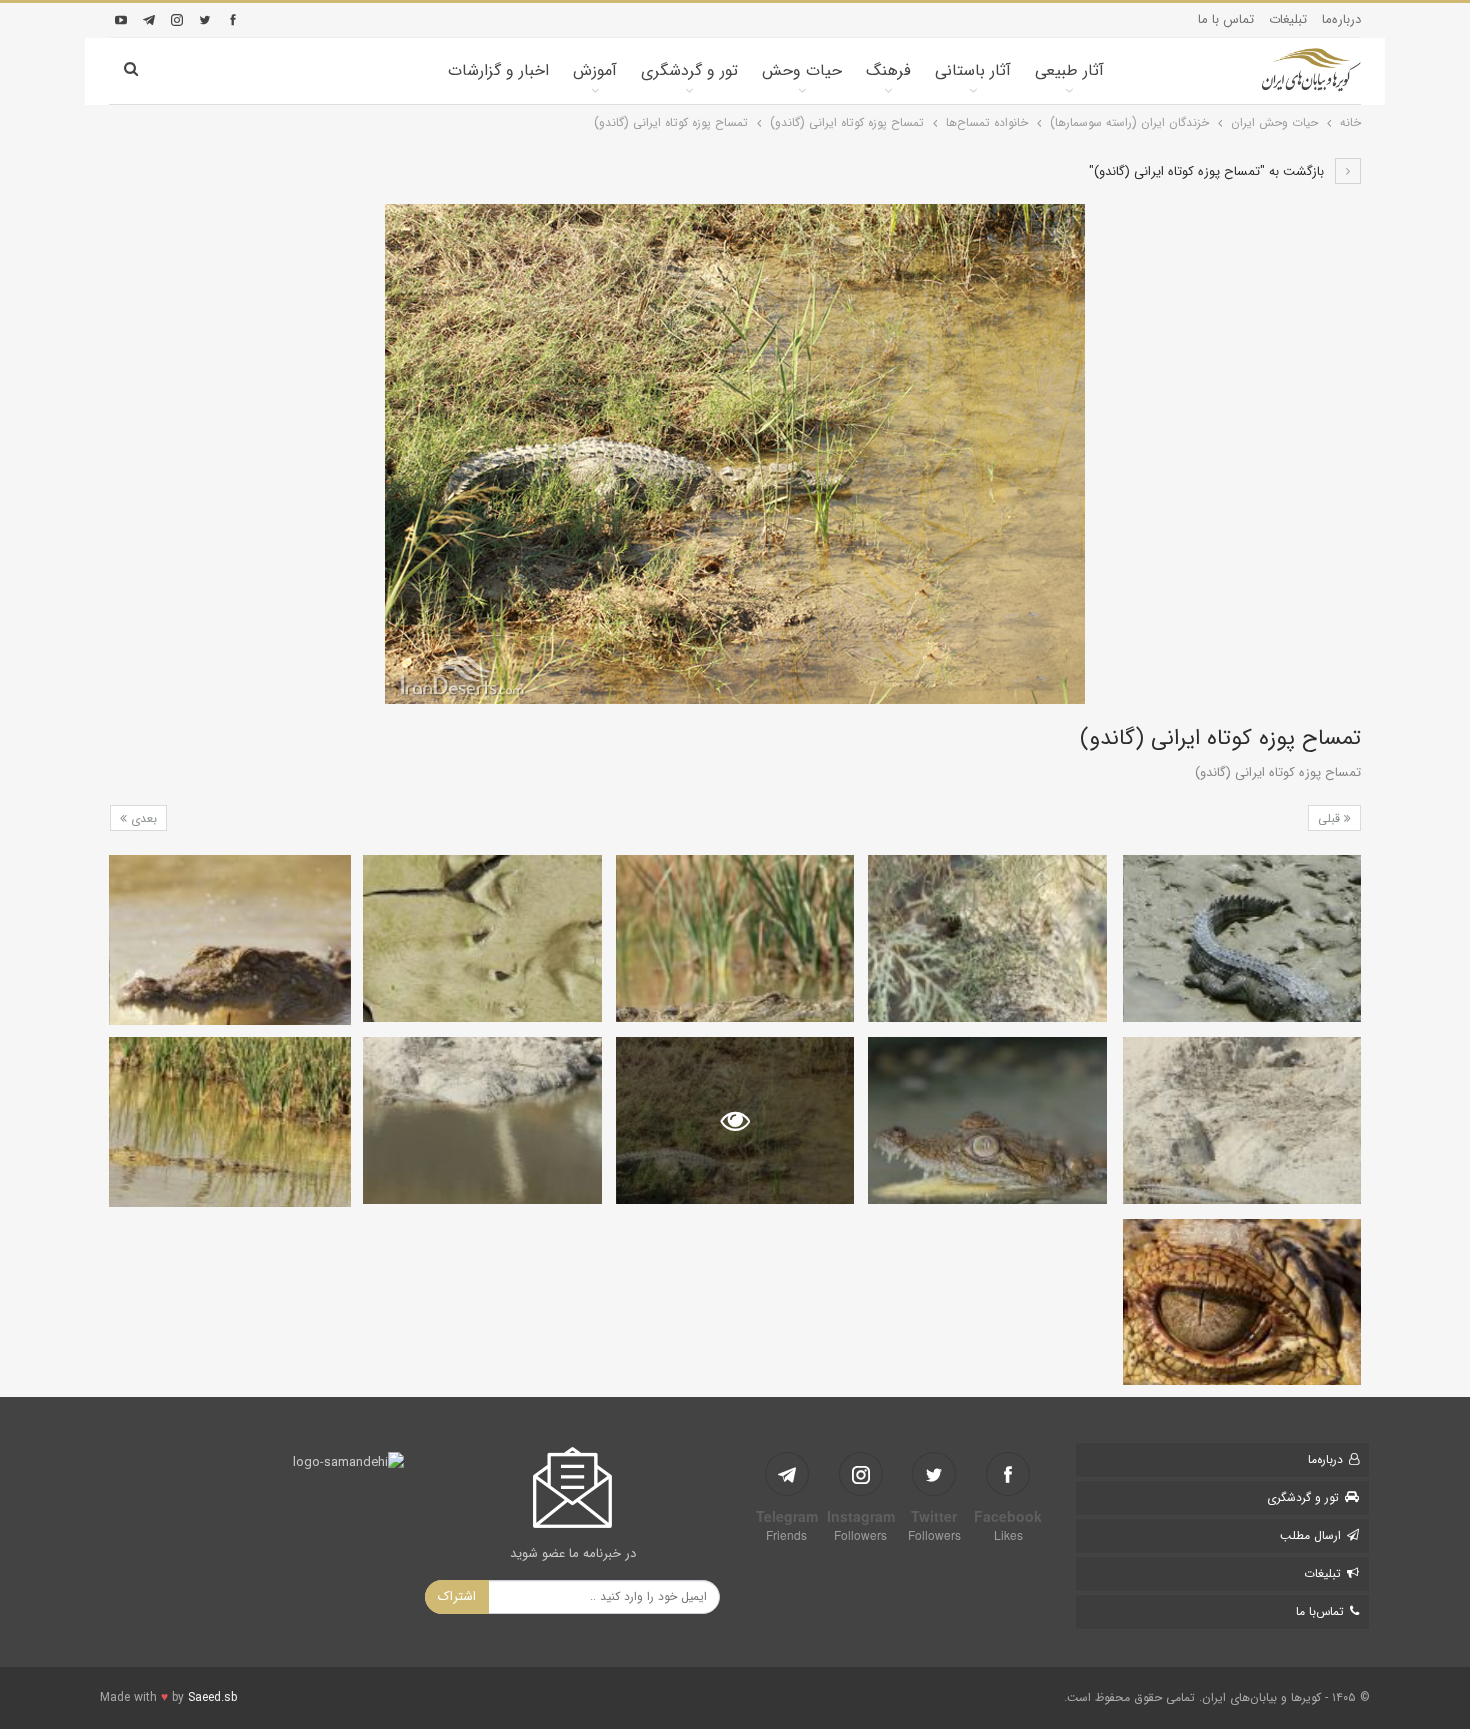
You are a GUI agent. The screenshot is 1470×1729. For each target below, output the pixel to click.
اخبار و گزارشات (498, 70)
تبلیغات (1288, 19)
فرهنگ (888, 70)
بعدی (142, 818)
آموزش (595, 70)
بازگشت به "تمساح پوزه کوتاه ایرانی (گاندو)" (1208, 171)
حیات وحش (802, 70)
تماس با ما (1226, 19)
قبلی (1331, 818)
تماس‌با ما (1320, 1611)
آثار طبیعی (1069, 70)
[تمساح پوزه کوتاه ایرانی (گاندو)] (1242, 938)
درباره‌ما (1341, 19)
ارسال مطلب (1310, 1535)
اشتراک (457, 1596)
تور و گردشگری (689, 70)
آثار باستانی (973, 70)
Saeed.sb (212, 1697)
